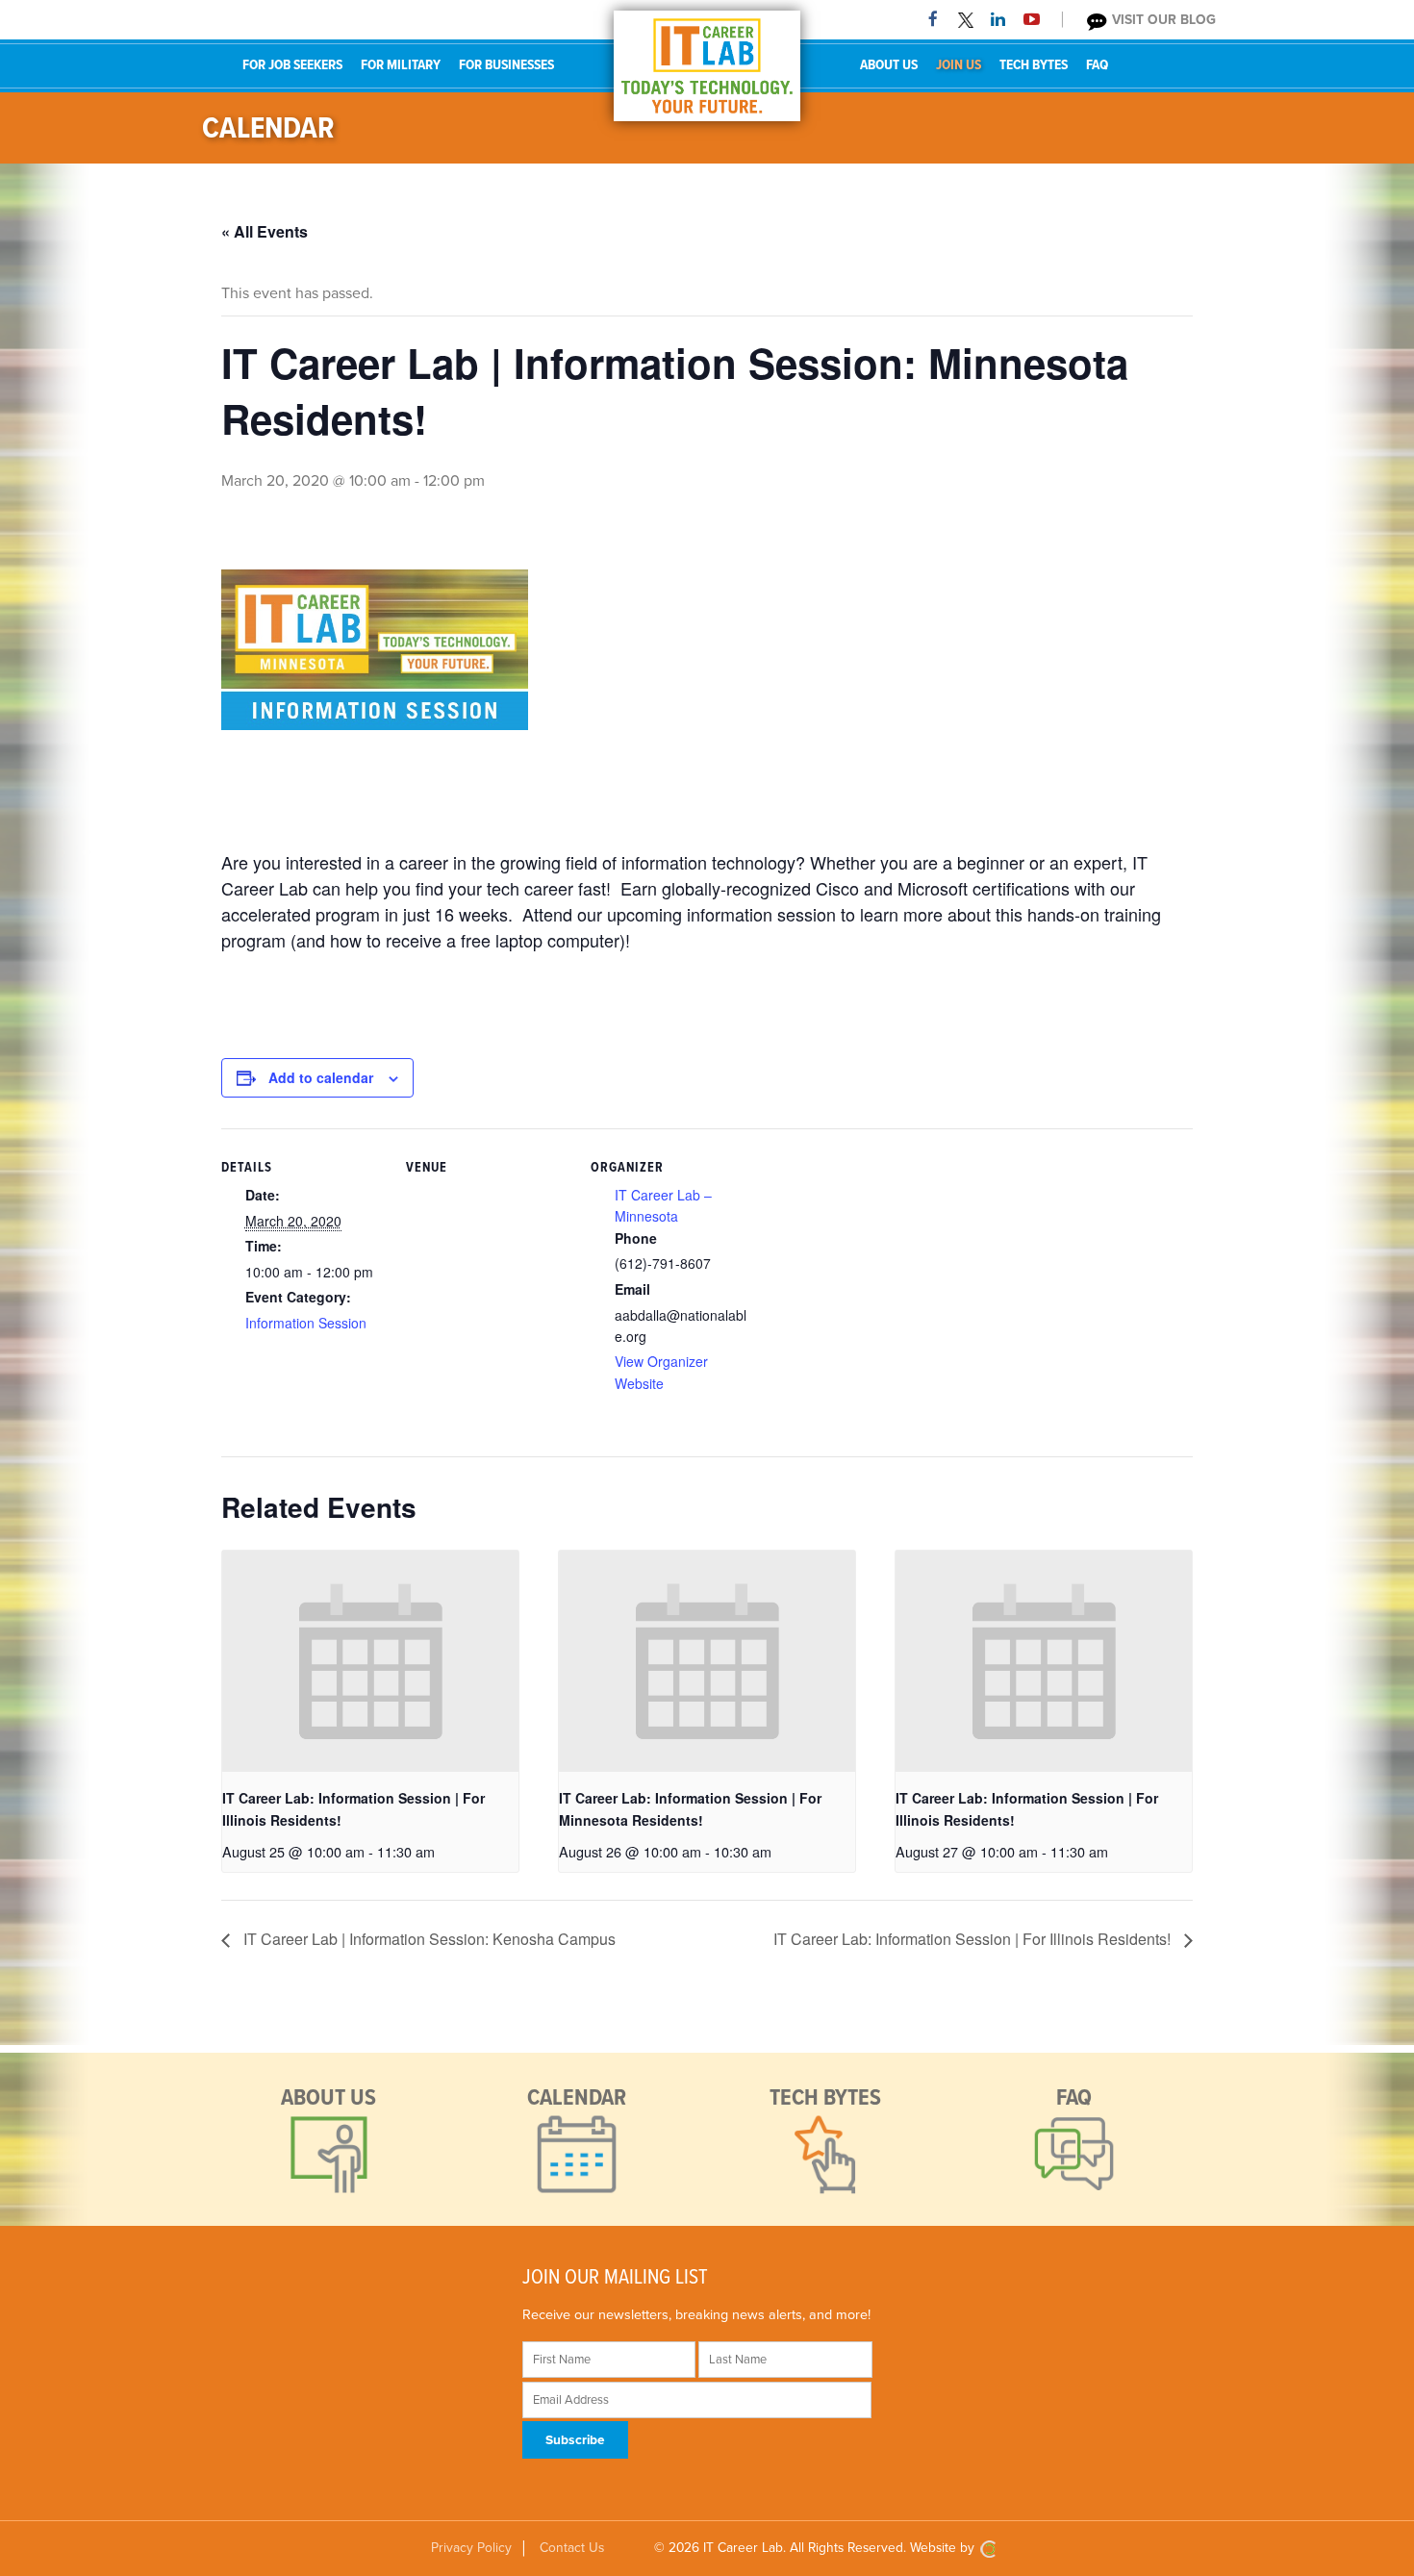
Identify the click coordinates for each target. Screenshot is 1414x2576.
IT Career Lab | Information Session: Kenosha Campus (428, 1939)
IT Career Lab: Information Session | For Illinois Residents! (974, 1939)
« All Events (265, 231)
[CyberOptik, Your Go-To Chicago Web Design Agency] (988, 2548)
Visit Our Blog (1162, 20)
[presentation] (370, 1662)
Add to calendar (321, 1077)
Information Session (306, 1323)
